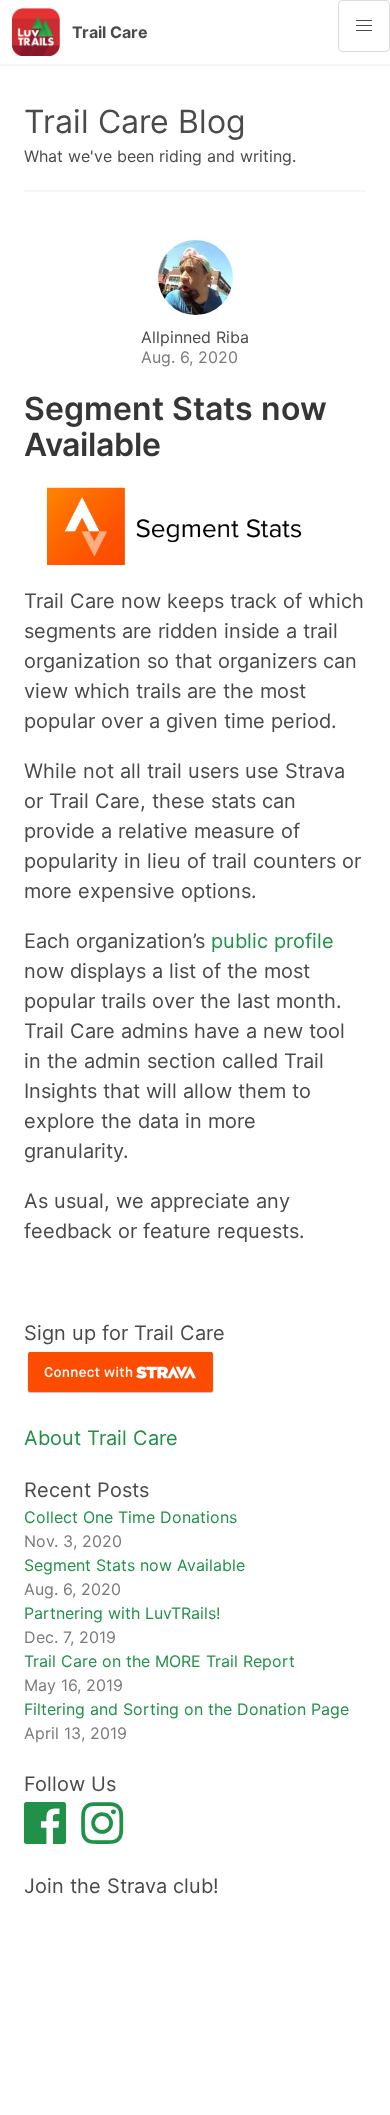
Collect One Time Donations (130, 1517)
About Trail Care (101, 1438)
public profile (272, 941)
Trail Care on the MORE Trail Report (159, 1661)
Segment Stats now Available (134, 1565)
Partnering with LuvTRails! (122, 1613)
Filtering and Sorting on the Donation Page (186, 1709)
